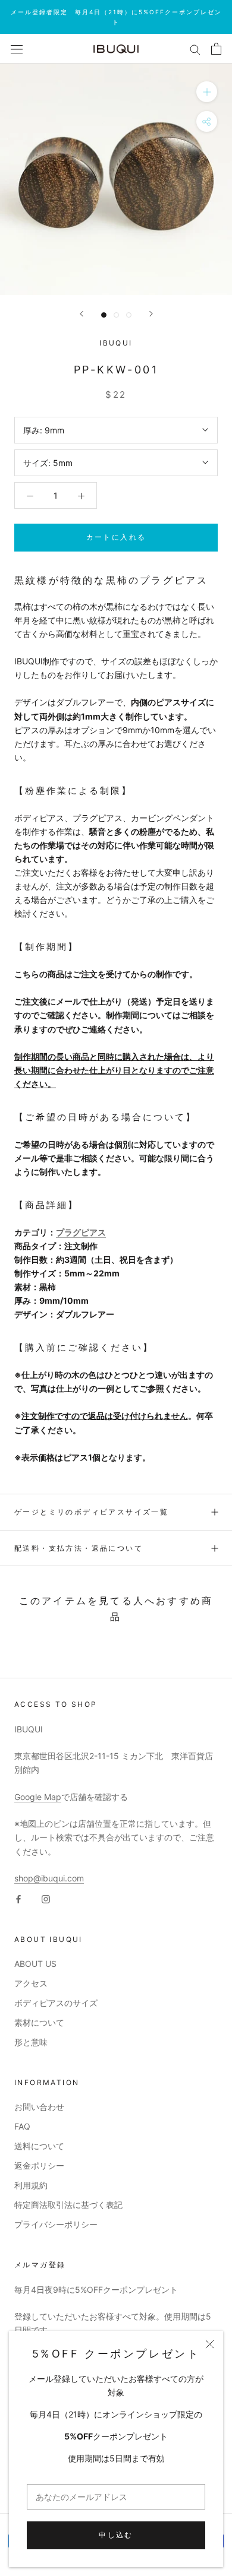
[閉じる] (210, 2344)
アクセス (31, 1983)
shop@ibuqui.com (49, 1878)
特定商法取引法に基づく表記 (68, 2205)
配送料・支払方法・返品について (79, 1548)
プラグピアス (81, 1232)
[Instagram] (46, 1898)
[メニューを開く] (17, 49)
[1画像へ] (104, 315)
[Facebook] (18, 1898)
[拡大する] (207, 92)
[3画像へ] (129, 315)
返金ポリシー (39, 2165)
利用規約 (31, 2185)
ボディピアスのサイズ (56, 2003)
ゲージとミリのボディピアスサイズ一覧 (91, 1512)
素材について (39, 2022)
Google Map (38, 1797)
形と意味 (31, 2042)
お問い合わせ (39, 2107)
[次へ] (151, 314)
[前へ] (81, 314)
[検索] (195, 49)
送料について (39, 2146)
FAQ (22, 2126)
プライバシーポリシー (56, 2224)
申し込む (116, 2535)
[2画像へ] (116, 315)
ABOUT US (35, 1964)
